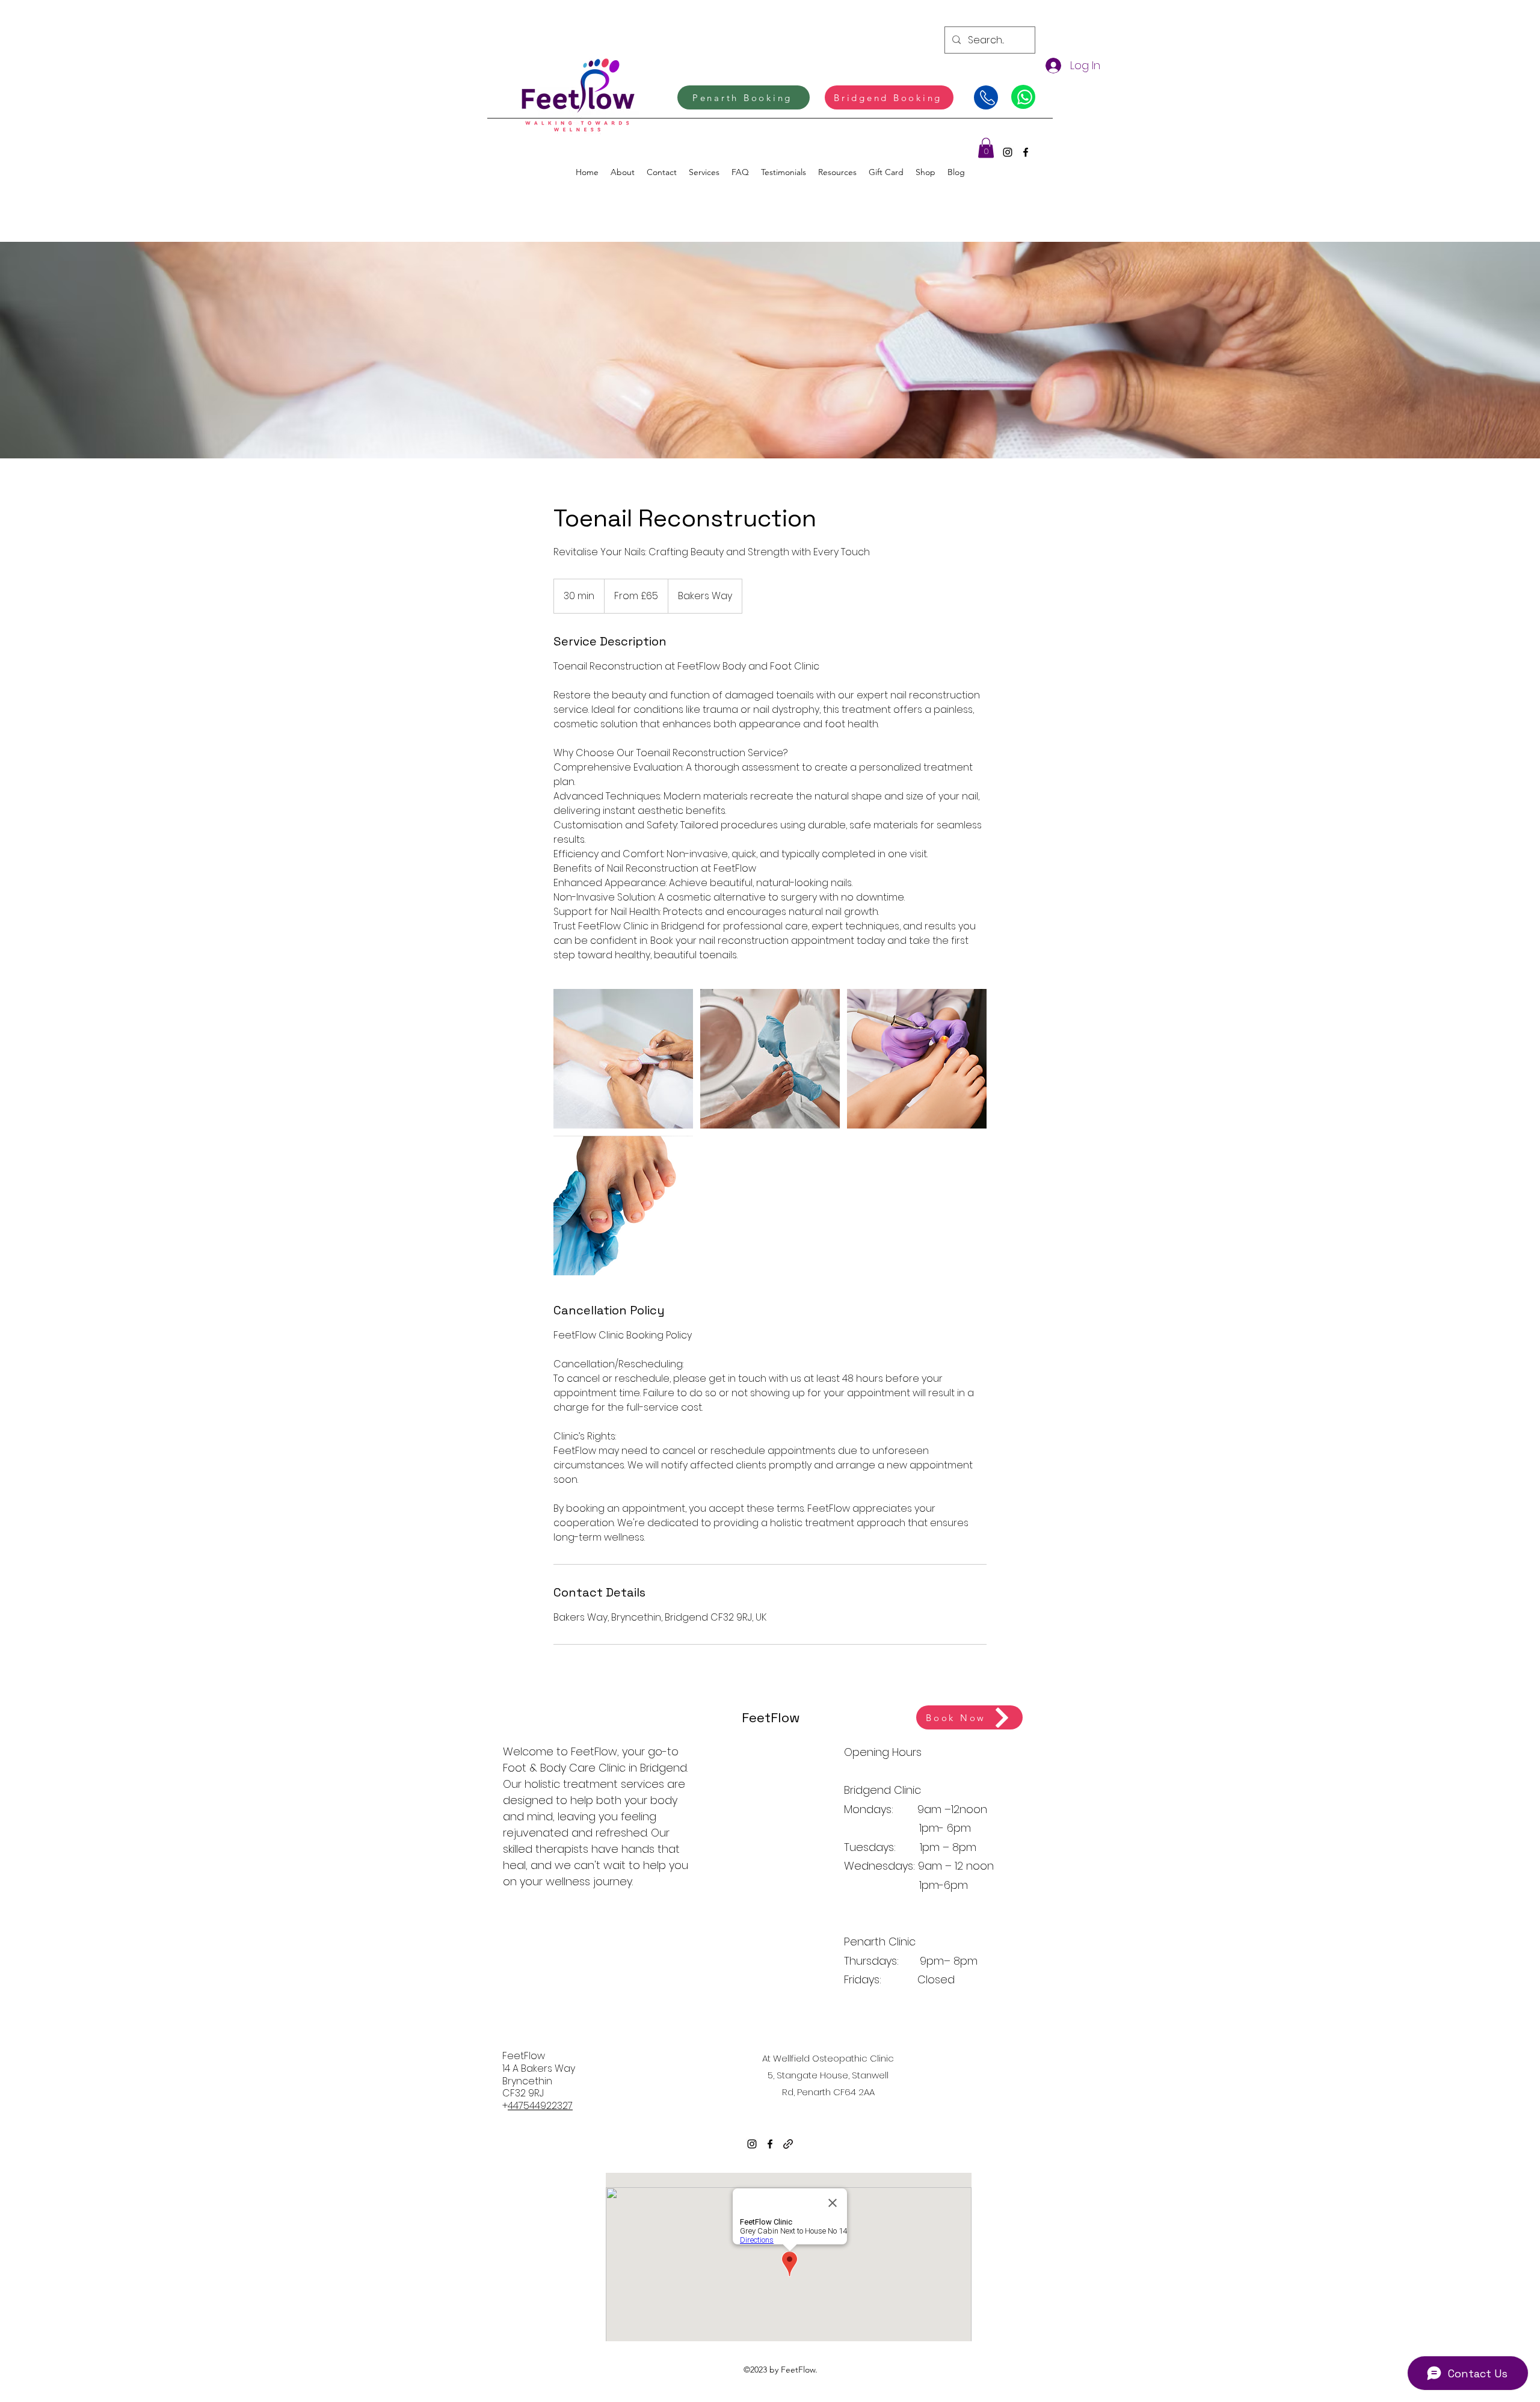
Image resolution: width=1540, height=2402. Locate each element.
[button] (986, 148)
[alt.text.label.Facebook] (1026, 152)
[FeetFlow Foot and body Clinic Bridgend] (623, 1059)
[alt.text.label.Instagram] (1008, 152)
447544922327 (540, 2106)
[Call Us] (986, 97)
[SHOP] (1023, 97)
